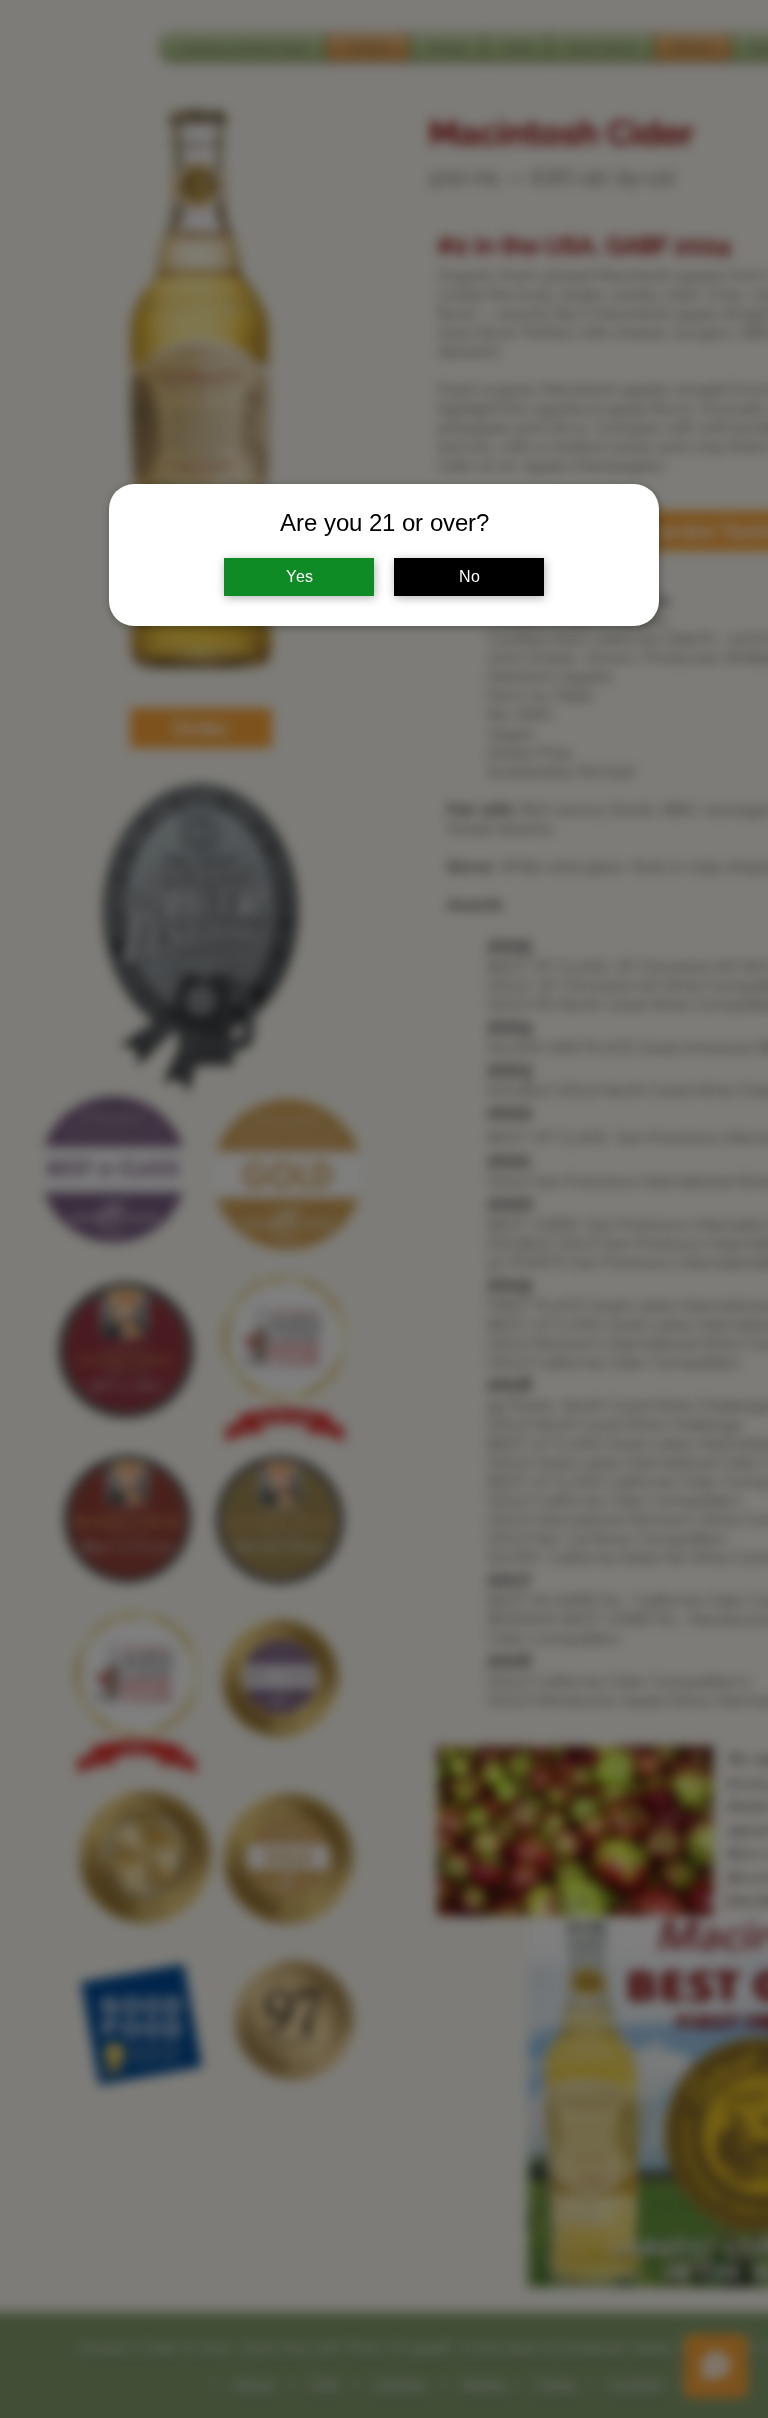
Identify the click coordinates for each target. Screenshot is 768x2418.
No (469, 576)
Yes (299, 576)
